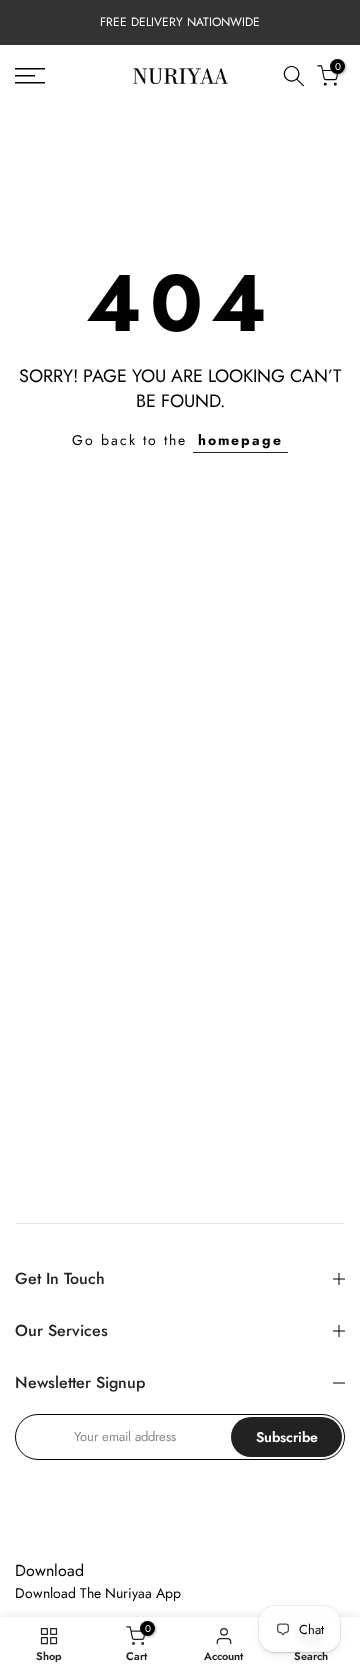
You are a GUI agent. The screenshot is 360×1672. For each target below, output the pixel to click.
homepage (240, 440)
